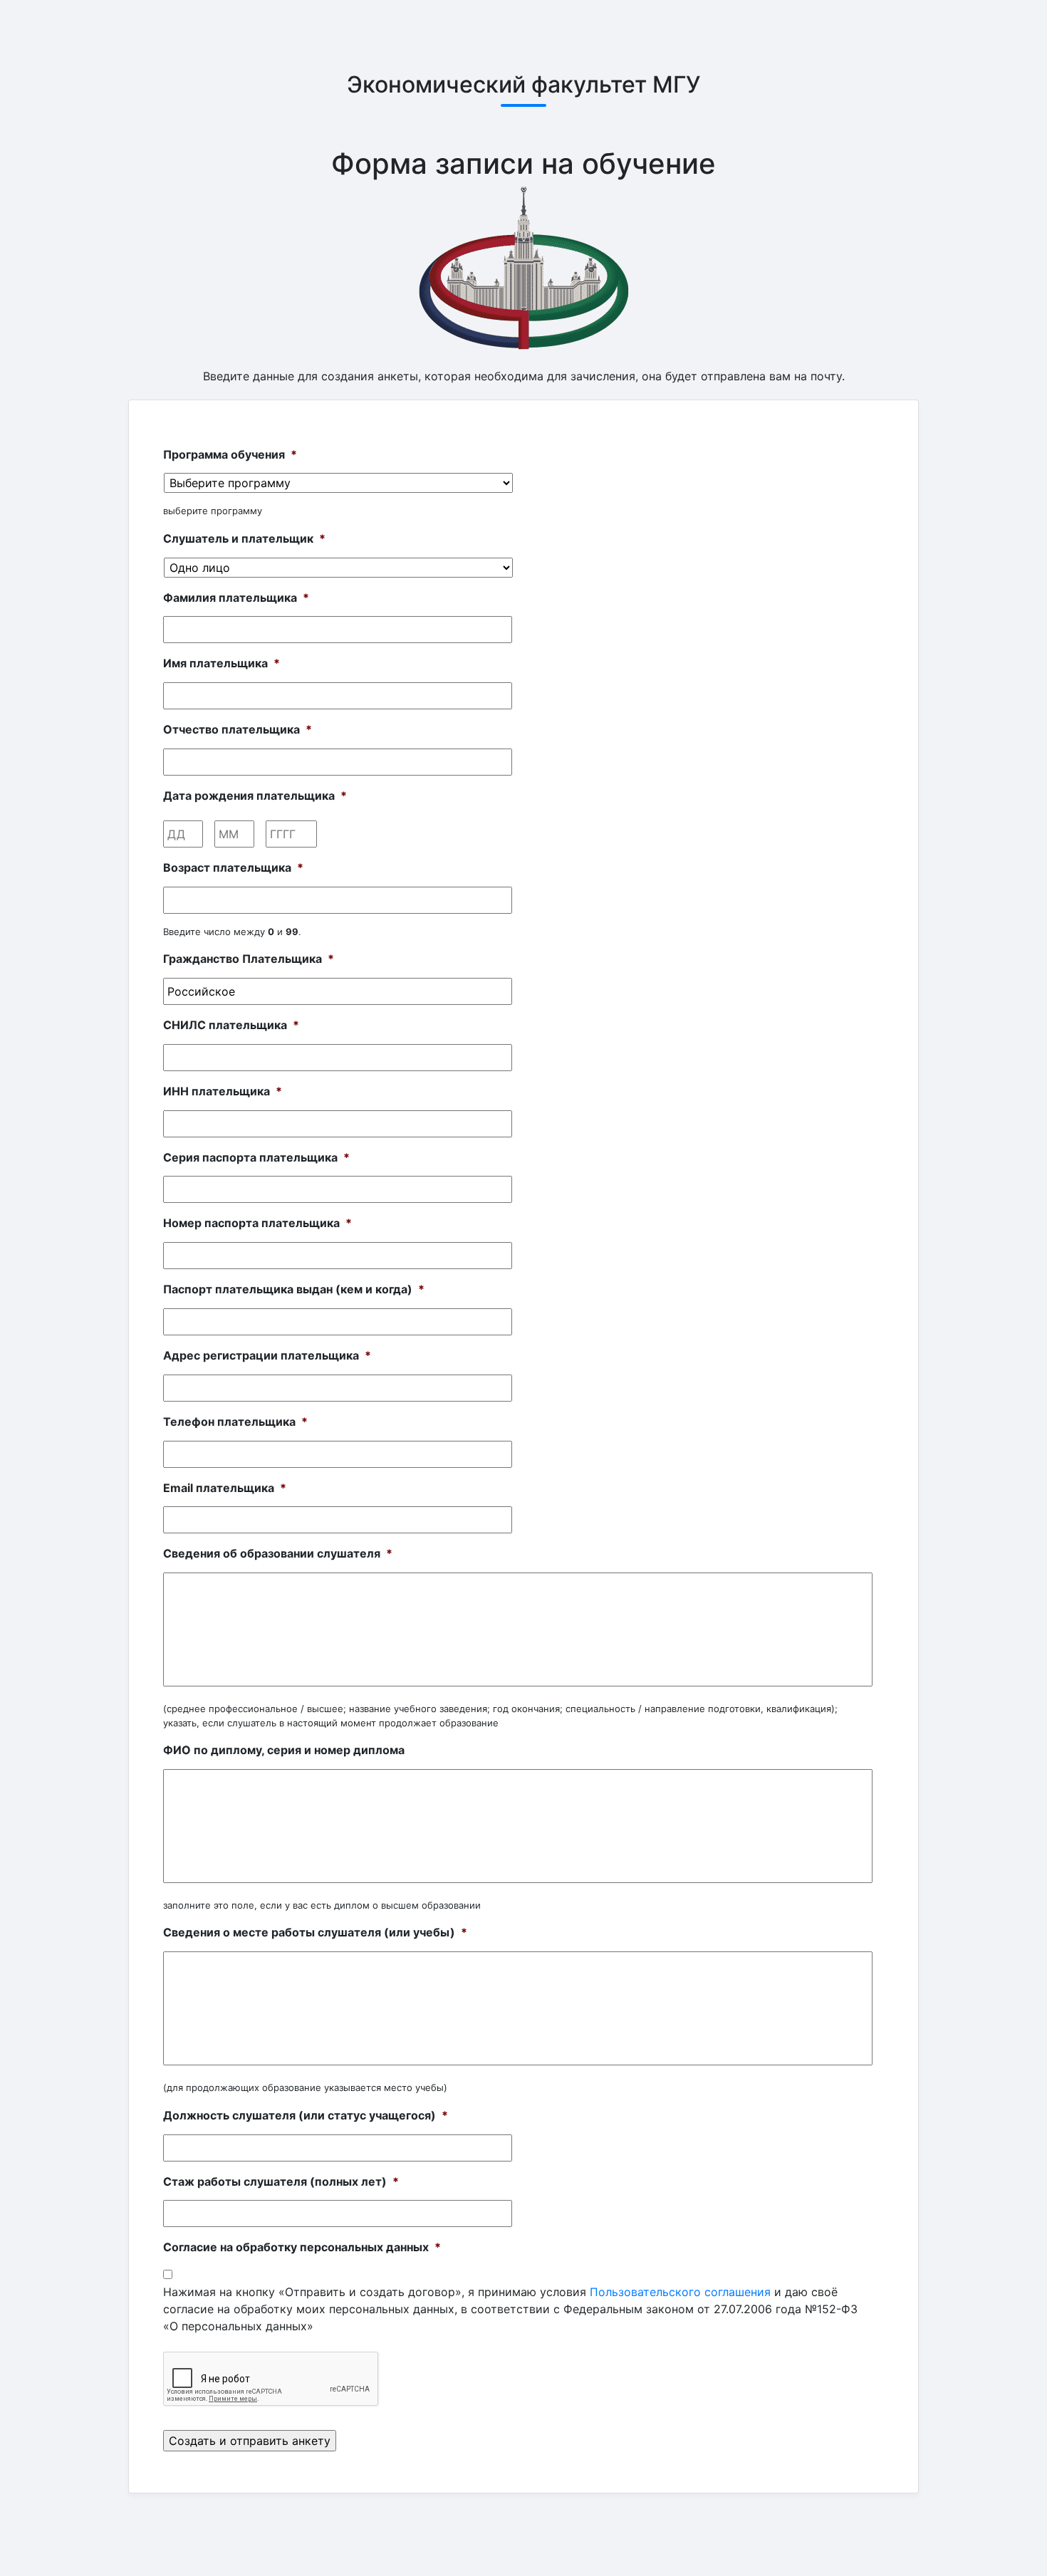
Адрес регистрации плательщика (267, 1355)
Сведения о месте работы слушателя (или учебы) (315, 1932)
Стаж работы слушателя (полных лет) (281, 2181)
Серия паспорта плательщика (256, 1157)
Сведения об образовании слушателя (278, 1553)
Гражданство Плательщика (249, 959)
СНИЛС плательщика (231, 1025)
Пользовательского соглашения (680, 2292)
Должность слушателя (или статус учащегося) (306, 2115)
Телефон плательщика (235, 1422)
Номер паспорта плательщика (257, 1223)
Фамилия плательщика (236, 598)
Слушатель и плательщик (244, 538)
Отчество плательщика (238, 729)
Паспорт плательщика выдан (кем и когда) (294, 1289)
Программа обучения (230, 454)
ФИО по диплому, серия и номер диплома (284, 1750)
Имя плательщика (222, 663)
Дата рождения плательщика (255, 796)
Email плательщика (225, 1488)
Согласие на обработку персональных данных (302, 2247)
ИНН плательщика (223, 1091)
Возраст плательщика (233, 867)
